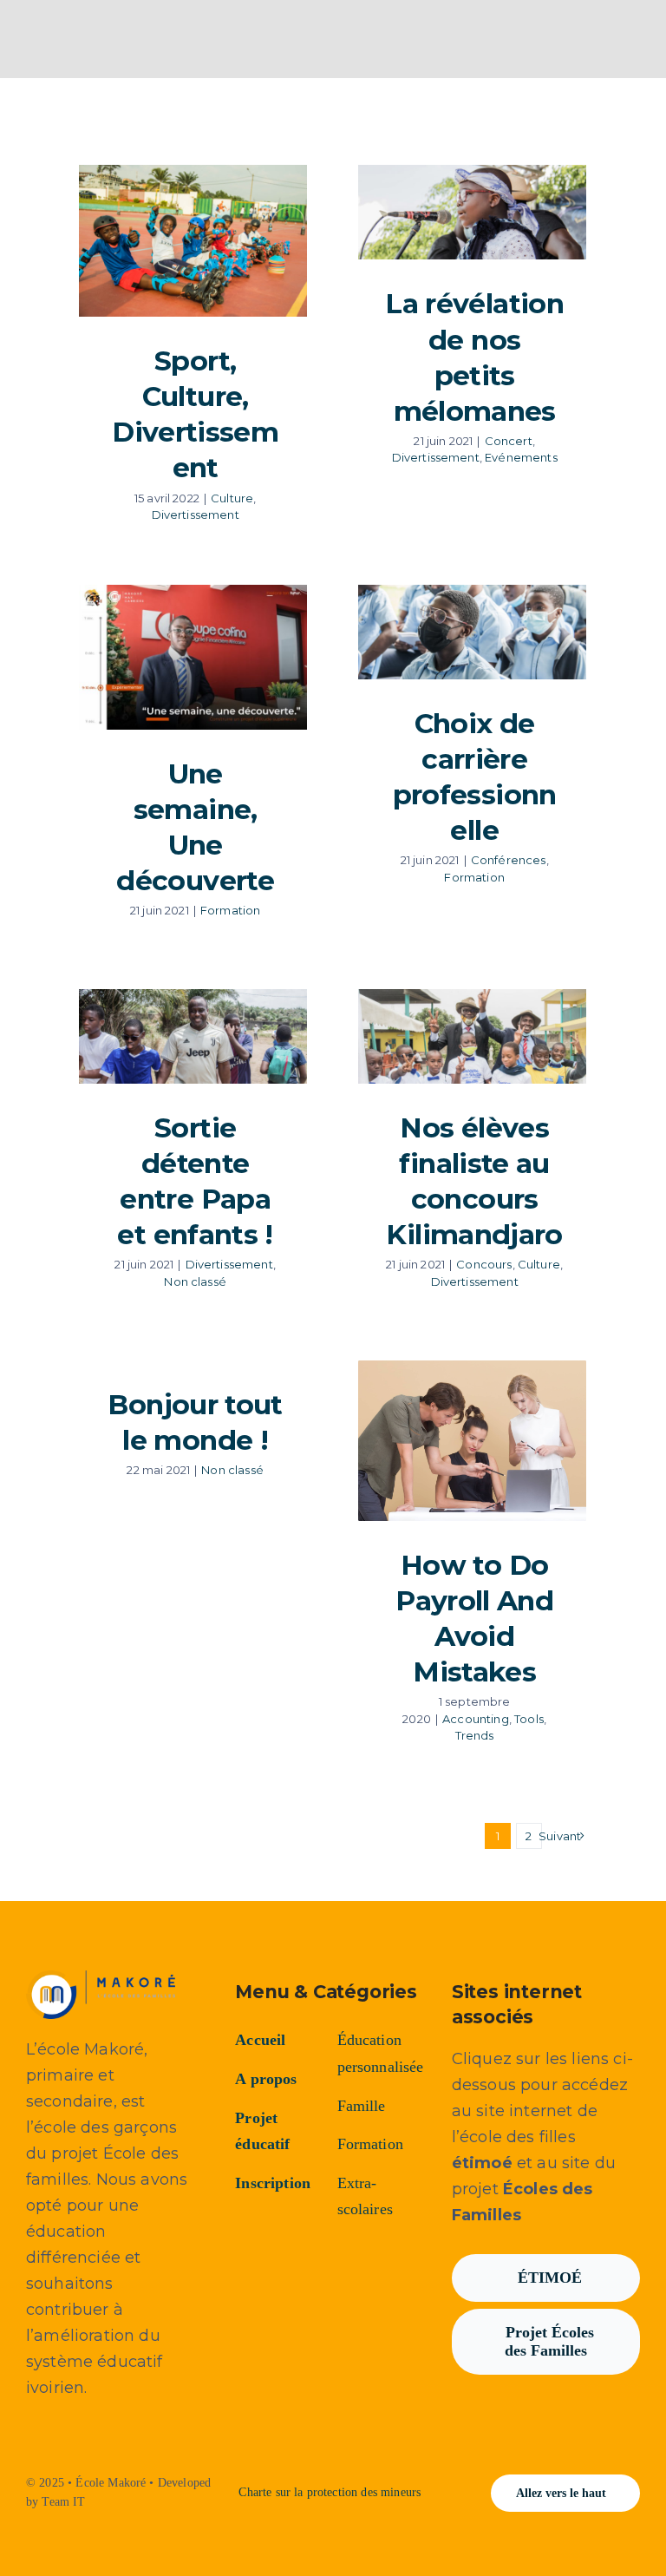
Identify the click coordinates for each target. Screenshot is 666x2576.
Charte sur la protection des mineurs (330, 2492)
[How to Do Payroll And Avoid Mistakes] (472, 1441)
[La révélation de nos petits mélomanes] (472, 212)
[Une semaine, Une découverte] (193, 657)
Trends (475, 1735)
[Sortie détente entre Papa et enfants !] (193, 1036)
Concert (509, 441)
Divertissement (196, 515)
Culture (232, 498)
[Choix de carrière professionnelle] (472, 632)
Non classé (195, 1281)
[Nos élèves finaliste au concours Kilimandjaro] (472, 1036)
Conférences (509, 860)
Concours (484, 1264)
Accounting (476, 1719)
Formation (230, 910)
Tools (529, 1719)
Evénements (521, 457)
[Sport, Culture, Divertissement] (193, 241)
